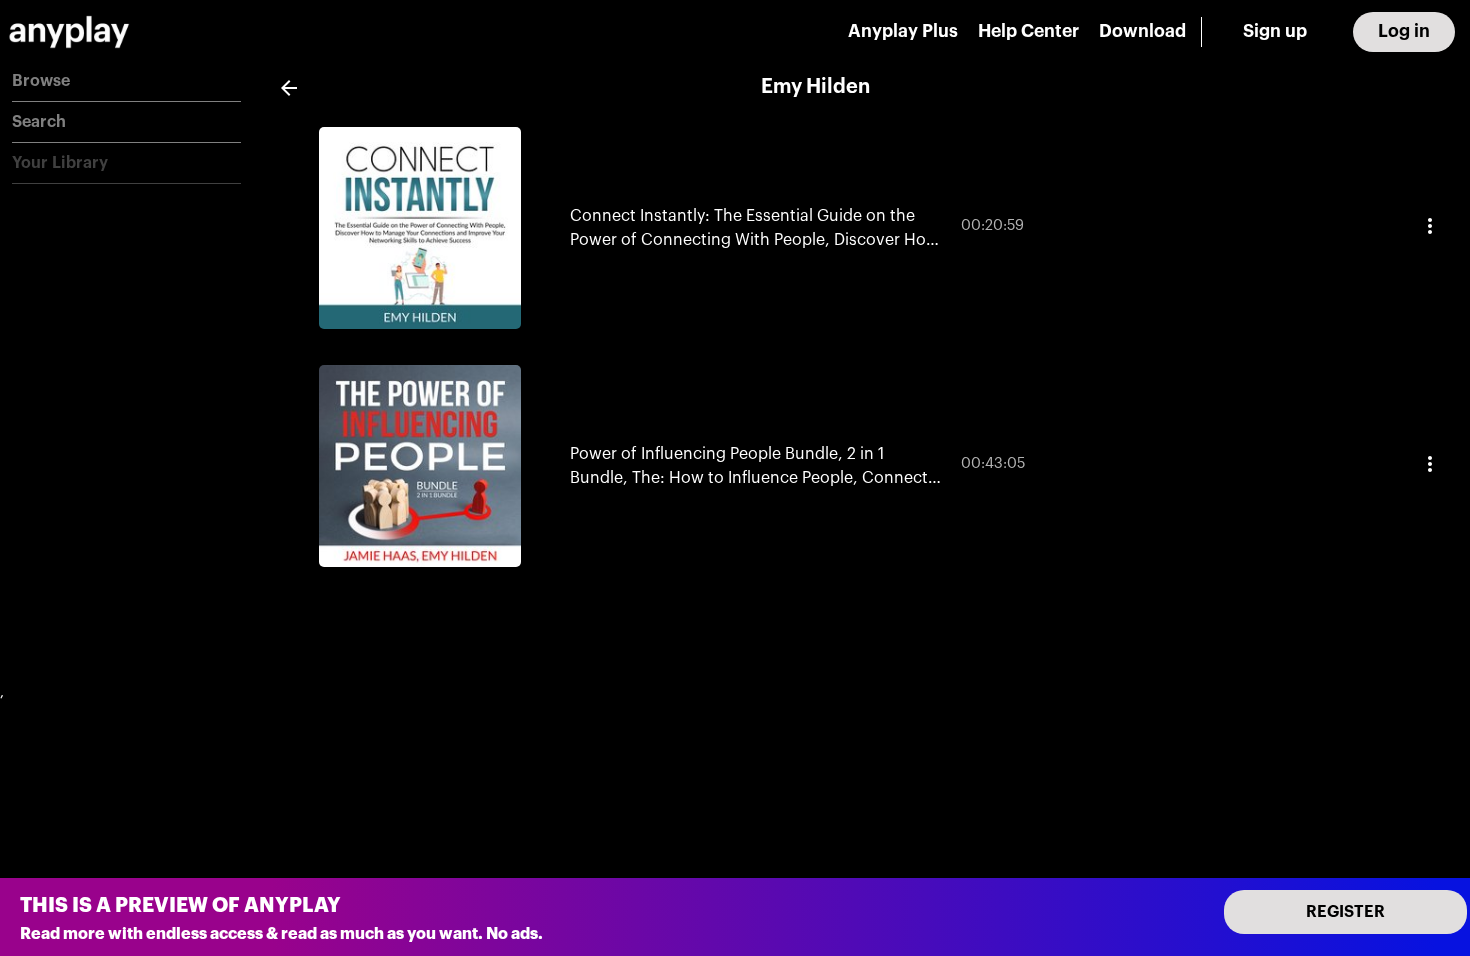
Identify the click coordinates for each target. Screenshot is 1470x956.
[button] (126, 81)
